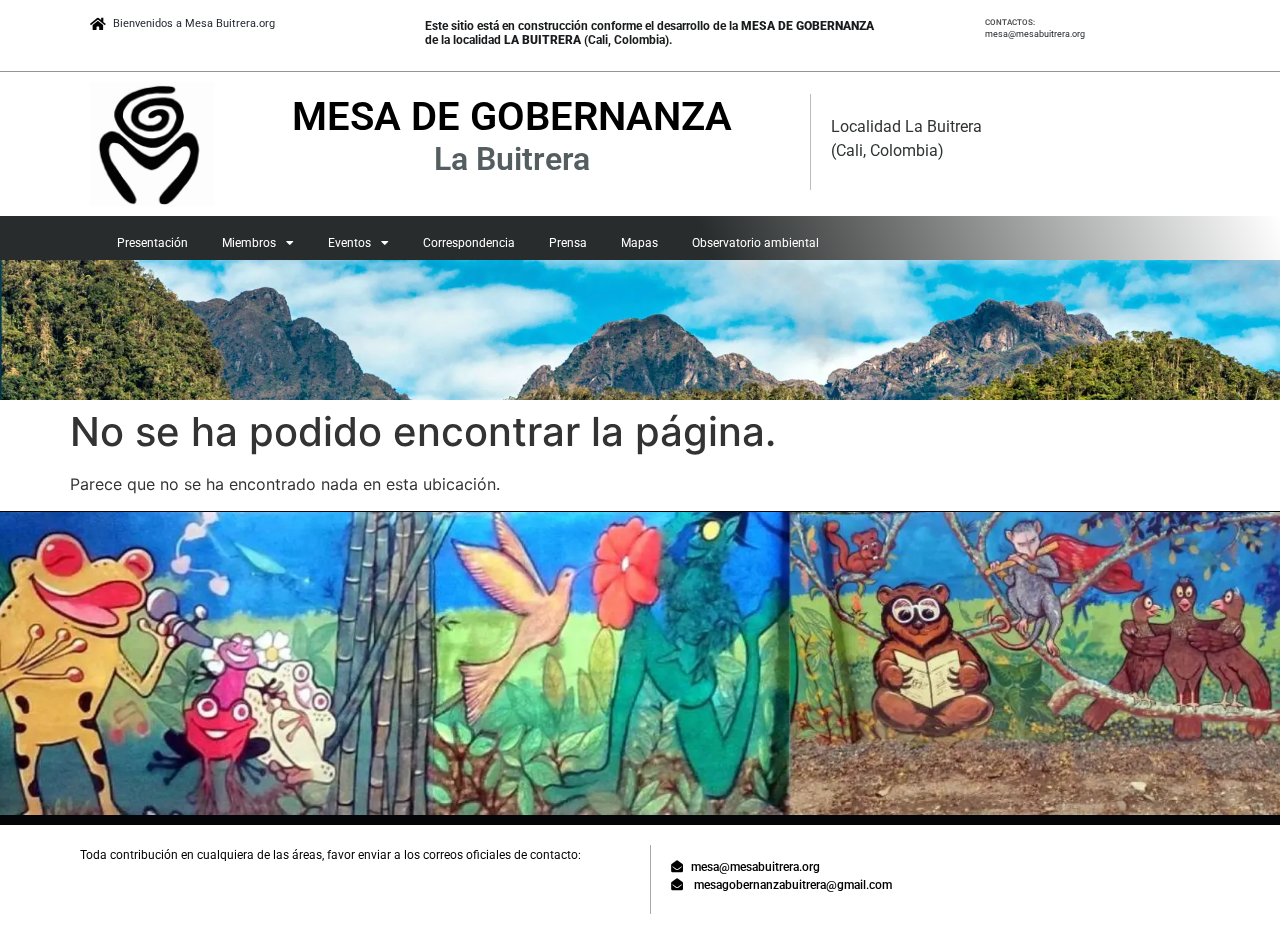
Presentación (152, 243)
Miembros (249, 243)
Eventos (349, 243)
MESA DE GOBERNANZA (512, 116)
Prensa (568, 243)
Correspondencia (469, 243)
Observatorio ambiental (755, 243)
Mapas (639, 243)
